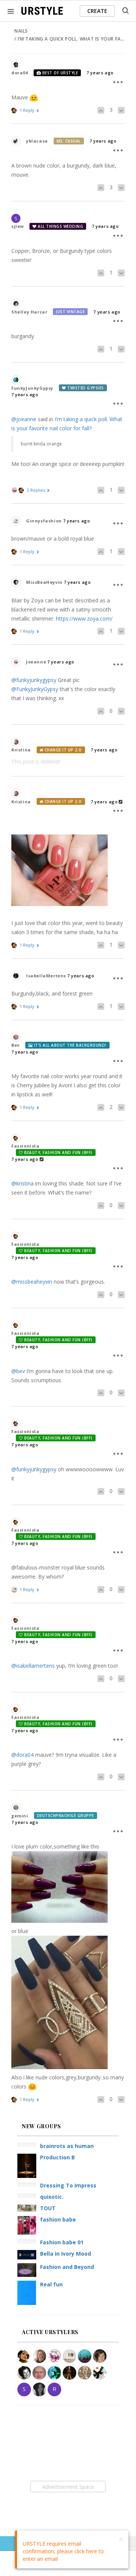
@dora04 (22, 1755)
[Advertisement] (68, 2487)
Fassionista (25, 1146)
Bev (15, 1045)
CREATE (97, 11)
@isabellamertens (33, 1666)
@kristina (22, 1183)
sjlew (18, 226)
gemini (20, 1816)
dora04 (20, 73)
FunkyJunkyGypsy (32, 388)
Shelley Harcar (29, 312)
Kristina (21, 750)
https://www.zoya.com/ (84, 619)
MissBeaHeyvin (44, 582)
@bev (18, 1371)
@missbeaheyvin (32, 1282)
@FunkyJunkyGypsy (35, 689)
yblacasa (37, 141)
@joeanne (24, 419)
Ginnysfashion (44, 521)
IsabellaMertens (46, 976)
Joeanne (36, 662)
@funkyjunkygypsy (34, 680)
